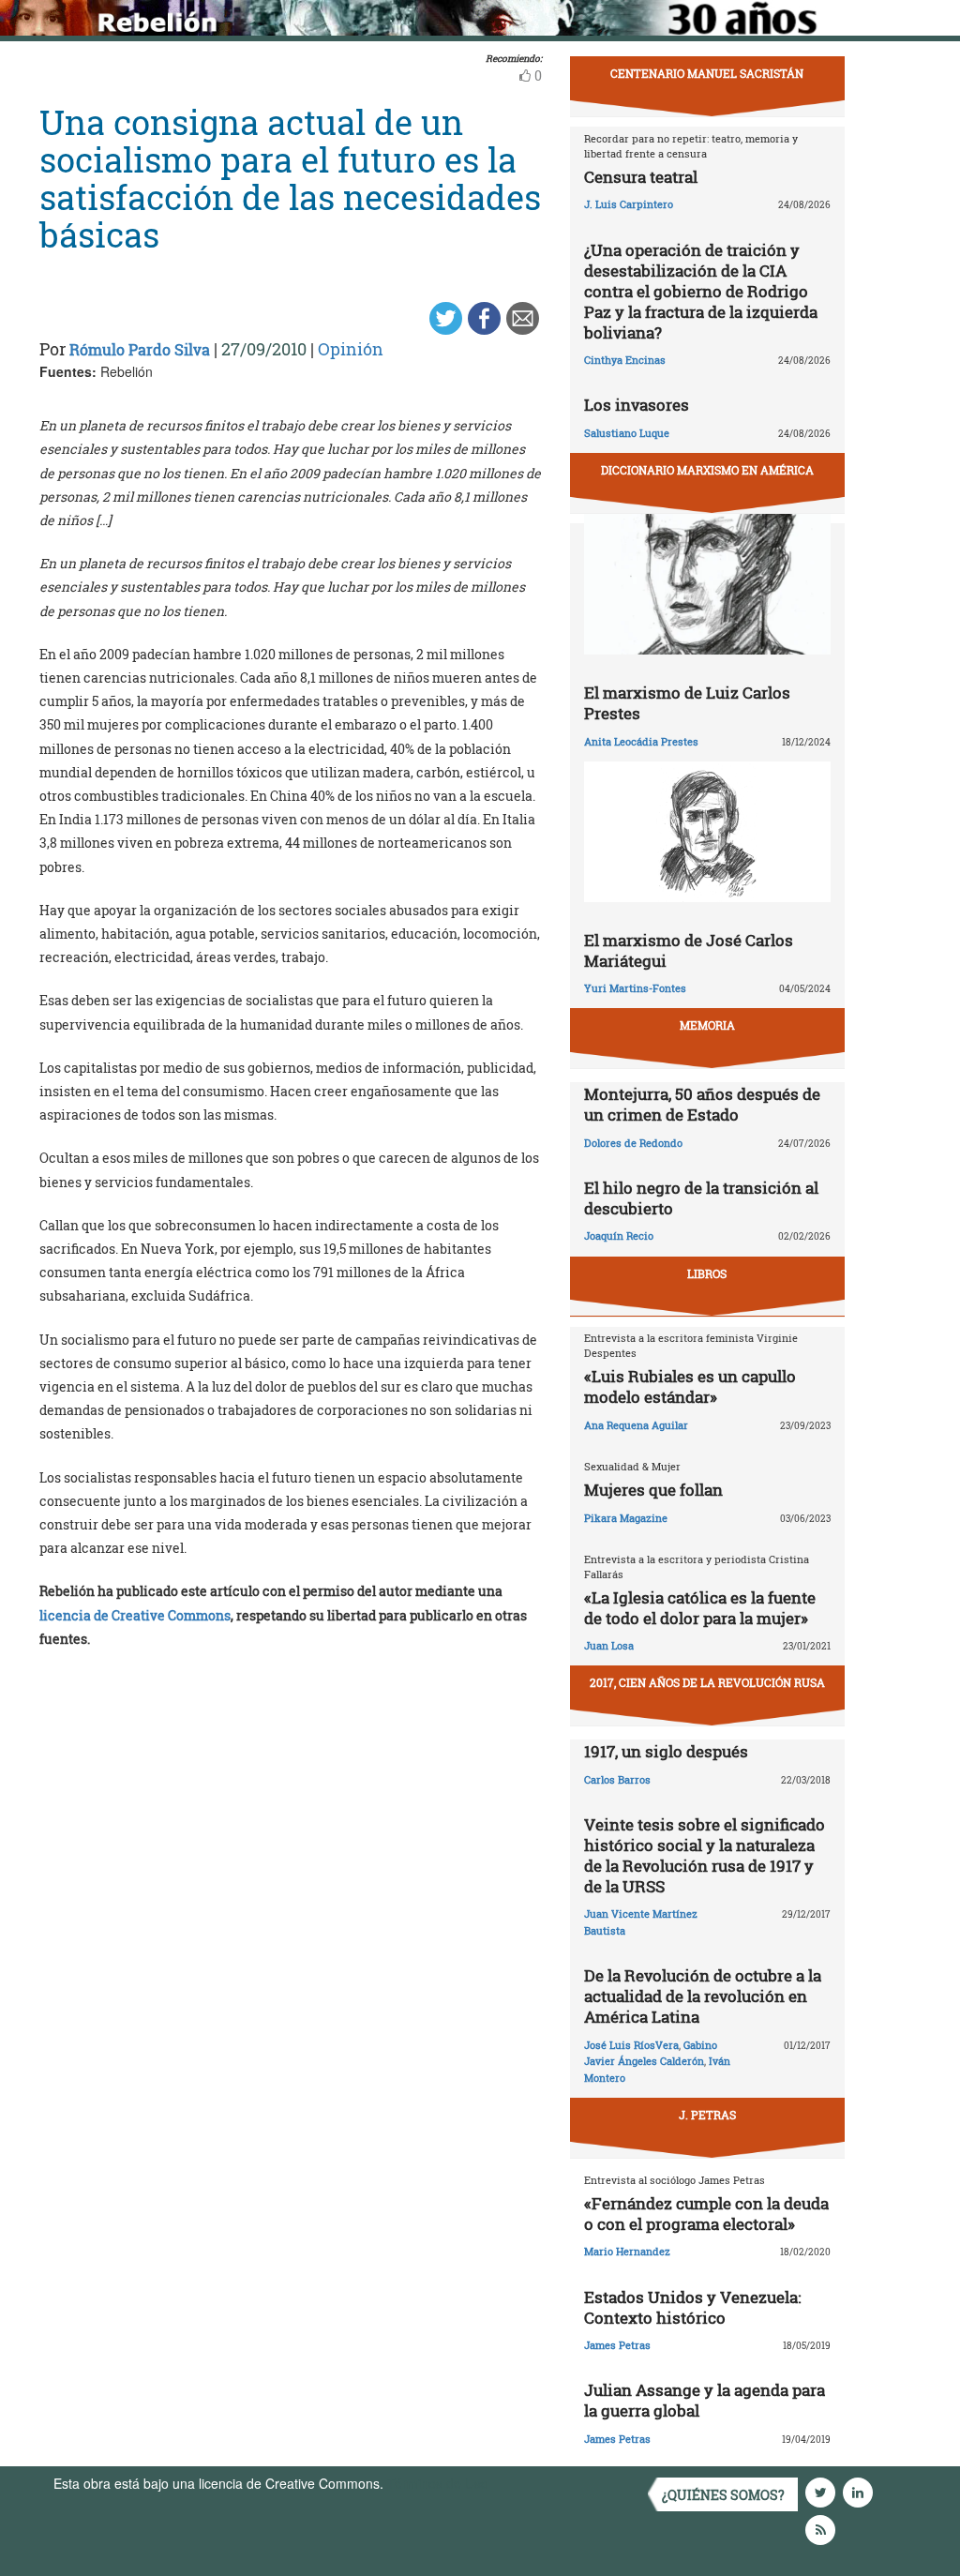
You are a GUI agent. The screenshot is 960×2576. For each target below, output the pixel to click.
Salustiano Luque (627, 433)
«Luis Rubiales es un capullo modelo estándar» (690, 1386)
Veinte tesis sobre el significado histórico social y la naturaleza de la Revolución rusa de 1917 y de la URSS (705, 1855)
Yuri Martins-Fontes (635, 988)
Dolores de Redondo (633, 1143)
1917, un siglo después (666, 1751)
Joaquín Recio (619, 1235)
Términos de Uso (438, 2483)
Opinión (351, 349)
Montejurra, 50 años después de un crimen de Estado (702, 1104)
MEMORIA (707, 1025)
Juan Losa (609, 1645)
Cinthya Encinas (625, 360)
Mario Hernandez (627, 2251)
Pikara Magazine (626, 1518)
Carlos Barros (617, 1779)
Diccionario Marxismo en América (707, 470)
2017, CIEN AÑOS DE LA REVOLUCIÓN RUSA (707, 1682)
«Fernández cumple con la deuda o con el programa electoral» (706, 2214)
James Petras (617, 2345)
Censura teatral (641, 177)
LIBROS (707, 1273)
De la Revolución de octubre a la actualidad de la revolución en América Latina (703, 1996)
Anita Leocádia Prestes (641, 741)
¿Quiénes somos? (723, 2495)
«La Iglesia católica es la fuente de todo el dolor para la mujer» (700, 1608)
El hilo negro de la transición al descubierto (701, 1198)
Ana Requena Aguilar (636, 1425)
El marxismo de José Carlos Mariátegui (689, 950)
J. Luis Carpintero (629, 204)
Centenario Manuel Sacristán (707, 73)
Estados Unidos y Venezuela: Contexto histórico (692, 2307)
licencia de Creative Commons (135, 1615)
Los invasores (637, 405)
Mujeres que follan (653, 1490)
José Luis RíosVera (631, 2045)
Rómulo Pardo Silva (140, 349)
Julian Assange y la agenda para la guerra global (705, 2400)
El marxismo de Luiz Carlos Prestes (687, 703)
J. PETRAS (707, 2115)
